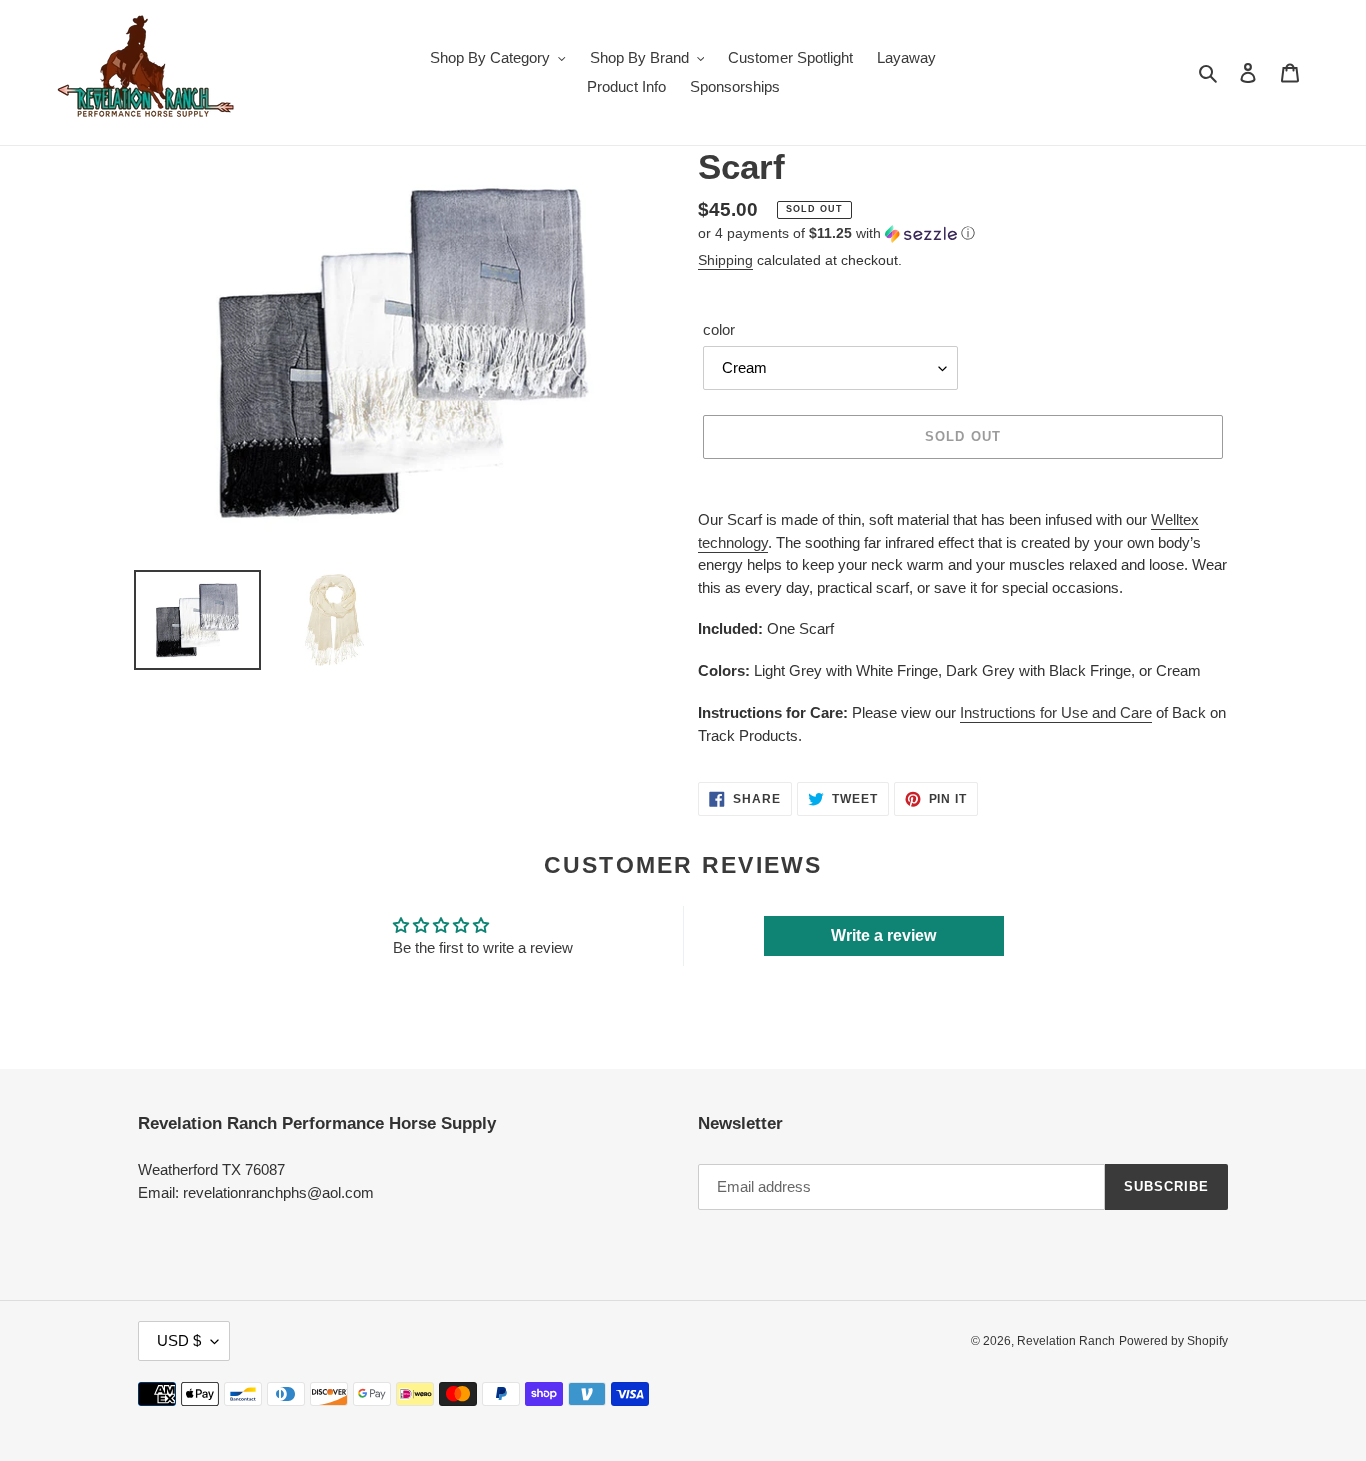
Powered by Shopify (1173, 1341)
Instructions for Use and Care (1056, 712)
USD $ (179, 1340)
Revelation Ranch (1066, 1341)
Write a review (883, 935)
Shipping (725, 260)
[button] (836, 233)
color (719, 329)
